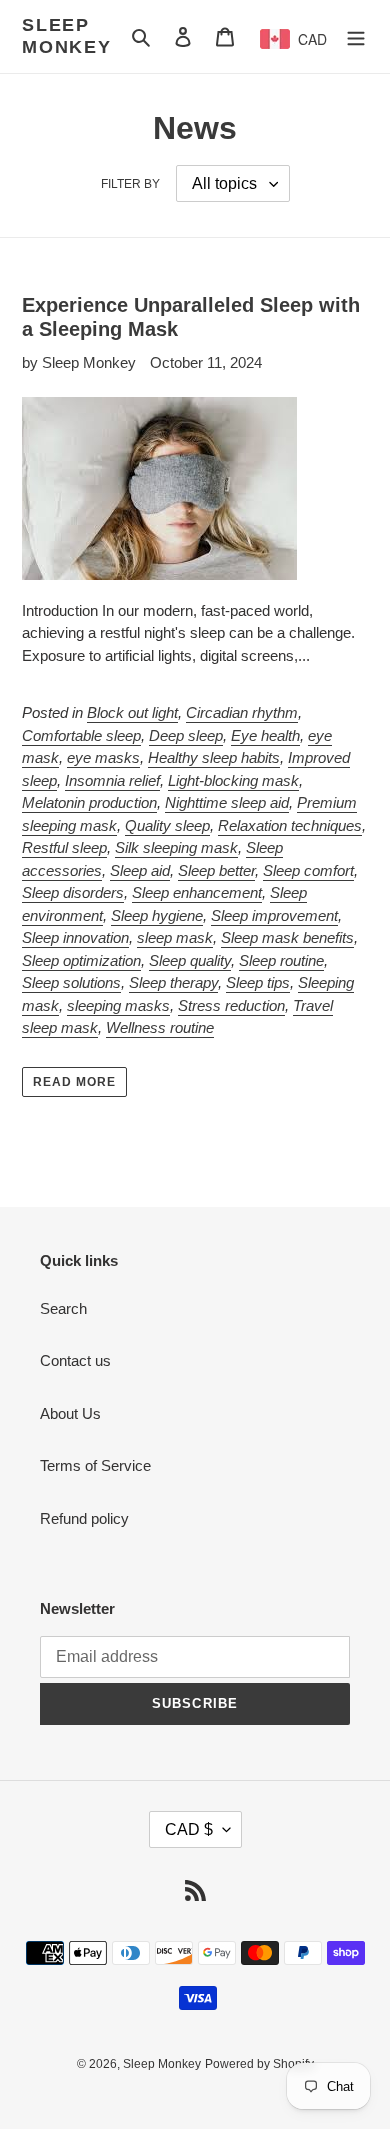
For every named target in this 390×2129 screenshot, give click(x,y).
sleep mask (175, 937)
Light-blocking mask (233, 780)
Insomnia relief (112, 780)
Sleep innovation (75, 937)
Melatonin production (89, 802)
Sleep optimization (81, 960)
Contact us (75, 1360)
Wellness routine (160, 1027)
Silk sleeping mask (176, 847)
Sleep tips (258, 982)
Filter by (130, 184)
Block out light (132, 712)
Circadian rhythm (242, 712)
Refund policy (84, 1518)
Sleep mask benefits (287, 937)
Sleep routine (281, 960)
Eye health (265, 735)
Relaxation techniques (290, 825)
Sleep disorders (73, 892)
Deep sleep (186, 735)
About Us (70, 1413)
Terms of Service (95, 1465)
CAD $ (189, 1829)
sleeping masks (118, 1005)
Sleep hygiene (157, 915)
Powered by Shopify (259, 2064)
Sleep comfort (308, 870)
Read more (74, 1082)
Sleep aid (140, 870)
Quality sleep (167, 825)
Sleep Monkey (67, 36)
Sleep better (216, 870)
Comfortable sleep (81, 735)
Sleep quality (190, 960)
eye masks (103, 757)
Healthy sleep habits (214, 757)
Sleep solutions (71, 982)
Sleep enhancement (197, 892)
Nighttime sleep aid (227, 802)
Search (63, 1308)
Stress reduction (231, 1005)
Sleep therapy (173, 982)
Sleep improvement (274, 915)
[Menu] (356, 36)
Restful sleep (64, 847)
